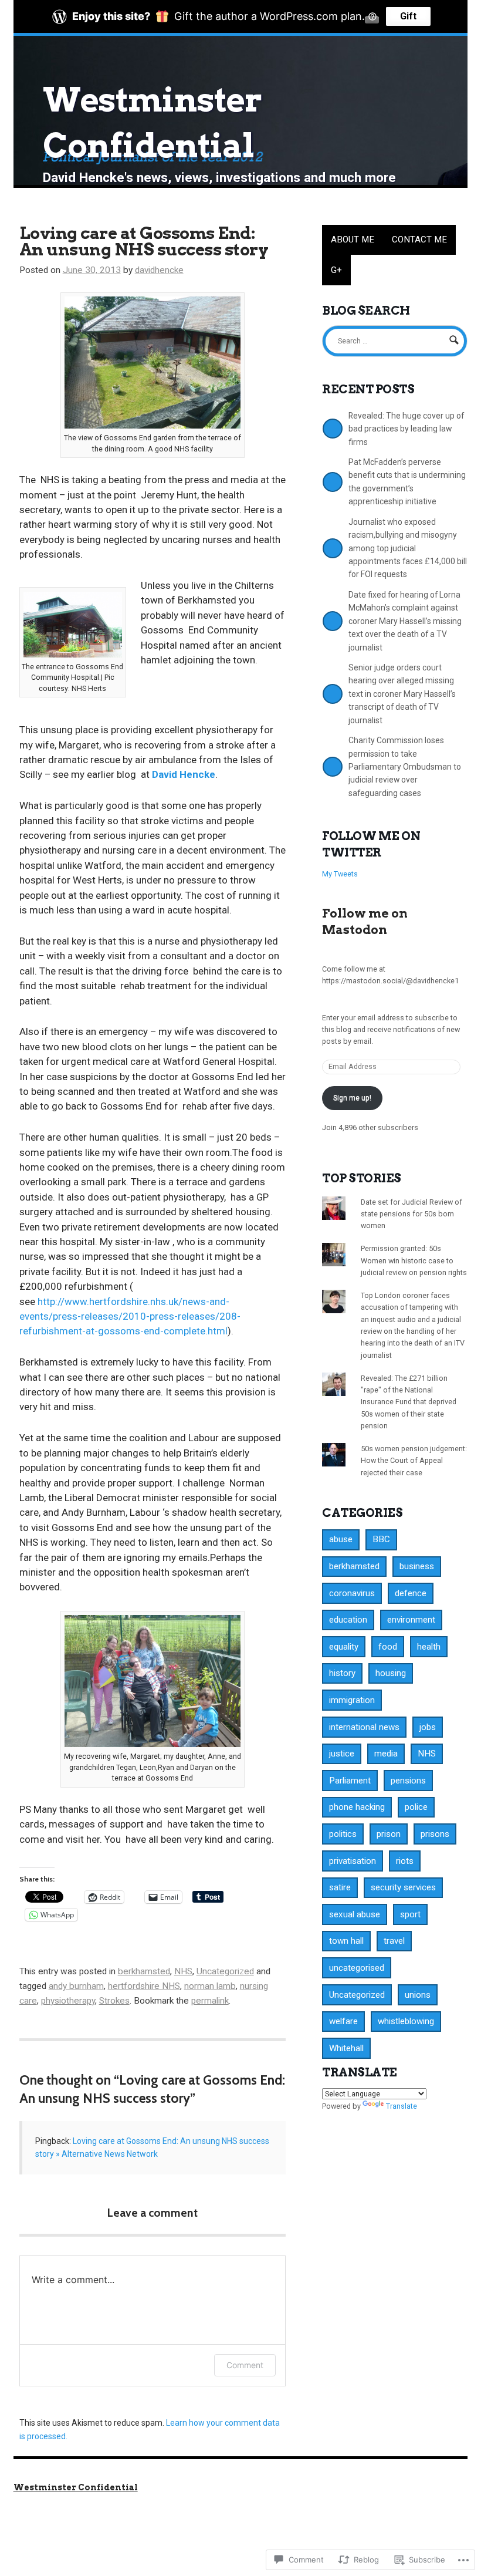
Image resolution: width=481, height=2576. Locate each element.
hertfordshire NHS (144, 1986)
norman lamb (210, 1986)
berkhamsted (144, 1971)
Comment (245, 2365)
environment (411, 1620)
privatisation (353, 1861)
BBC (381, 1539)
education (348, 1620)
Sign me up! (352, 1098)
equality (344, 1647)
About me (353, 240)
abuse (341, 1539)
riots (405, 1861)
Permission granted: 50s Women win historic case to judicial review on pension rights (414, 1260)
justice (342, 1754)
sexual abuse (355, 1914)
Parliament (350, 1781)
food (388, 1647)
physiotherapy (68, 2001)
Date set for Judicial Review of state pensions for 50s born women (411, 1214)
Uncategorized (225, 1971)
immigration (352, 1700)
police (416, 1807)
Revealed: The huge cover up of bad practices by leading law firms (406, 429)
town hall (346, 1941)
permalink (210, 2001)
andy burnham (76, 1986)
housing (391, 1673)
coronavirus (352, 1593)
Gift (408, 16)
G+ (336, 270)
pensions (408, 1781)
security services (403, 1887)
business (417, 1566)
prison (389, 1834)
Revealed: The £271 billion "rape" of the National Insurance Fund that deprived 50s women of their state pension (409, 1402)
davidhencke (159, 270)
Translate (402, 2106)
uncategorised (357, 1968)
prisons (435, 1834)
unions (418, 1995)
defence (411, 1593)
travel (394, 1941)
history (342, 1673)
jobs (428, 1727)
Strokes (114, 2001)
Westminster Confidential (76, 2487)
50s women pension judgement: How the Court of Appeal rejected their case (414, 1461)
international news (364, 1727)
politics (343, 1834)
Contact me (419, 240)
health (429, 1647)
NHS (183, 1971)
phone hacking (357, 1807)
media (386, 1754)
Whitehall (346, 2048)
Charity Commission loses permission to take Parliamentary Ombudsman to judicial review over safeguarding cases (405, 767)
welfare (343, 2021)
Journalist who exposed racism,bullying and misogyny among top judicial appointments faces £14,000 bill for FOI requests (408, 548)
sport (410, 1914)
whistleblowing (406, 2021)
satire (340, 1887)
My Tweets (340, 874)
